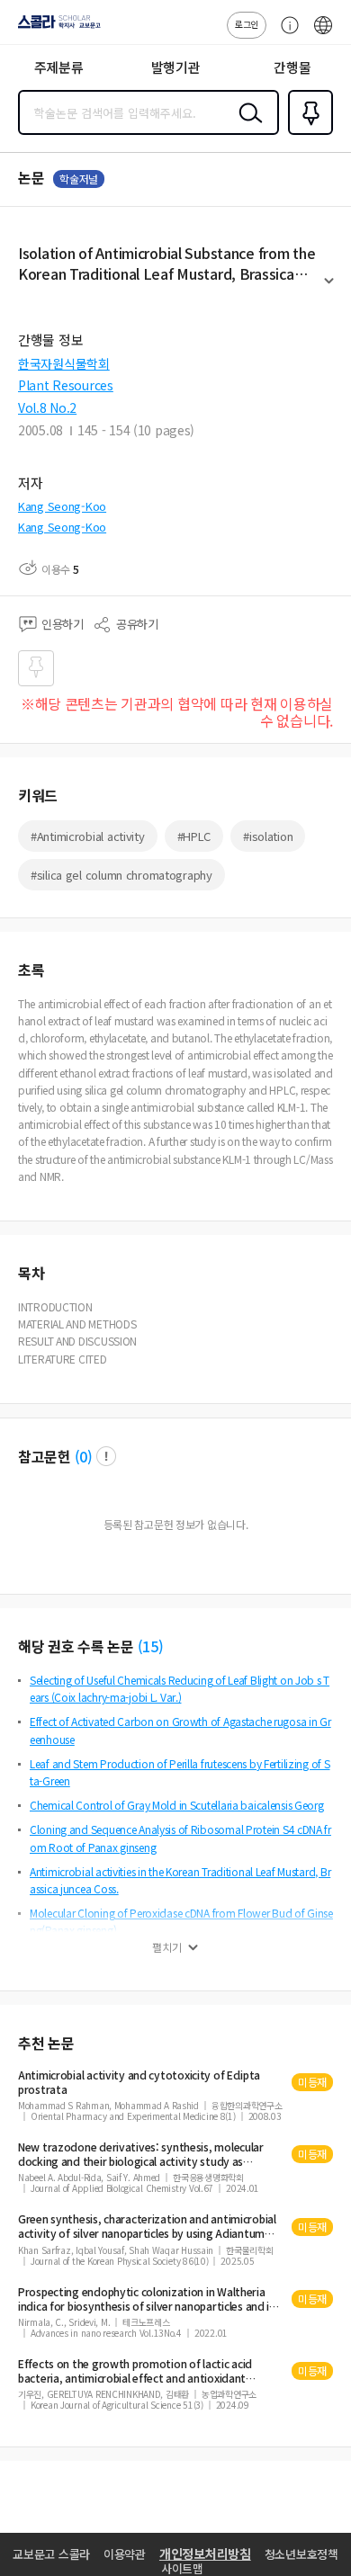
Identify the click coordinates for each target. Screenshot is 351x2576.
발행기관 (176, 67)
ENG (323, 34)
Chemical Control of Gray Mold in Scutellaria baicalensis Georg (177, 1805)
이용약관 (125, 2554)
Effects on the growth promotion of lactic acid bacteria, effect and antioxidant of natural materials (135, 2371)
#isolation (268, 836)
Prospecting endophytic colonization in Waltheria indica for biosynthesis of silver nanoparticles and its (149, 2299)
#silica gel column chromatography (121, 875)
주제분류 (59, 67)
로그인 (247, 24)
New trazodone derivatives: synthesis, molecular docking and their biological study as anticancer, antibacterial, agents (141, 2154)
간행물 (292, 67)
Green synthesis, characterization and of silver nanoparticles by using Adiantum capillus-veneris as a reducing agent (147, 2226)
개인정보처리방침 (205, 2554)
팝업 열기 (106, 1456)
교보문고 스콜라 (51, 2554)
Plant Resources (66, 385)
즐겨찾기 (307, 133)
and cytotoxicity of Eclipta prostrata (139, 2082)
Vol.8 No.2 (47, 407)
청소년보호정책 (301, 2554)
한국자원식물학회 (64, 363)
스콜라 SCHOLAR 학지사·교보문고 (56, 28)
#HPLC (194, 836)
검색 (247, 127)
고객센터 (285, 34)
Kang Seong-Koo (62, 506)
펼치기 (329, 289)
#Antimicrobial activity (88, 836)
